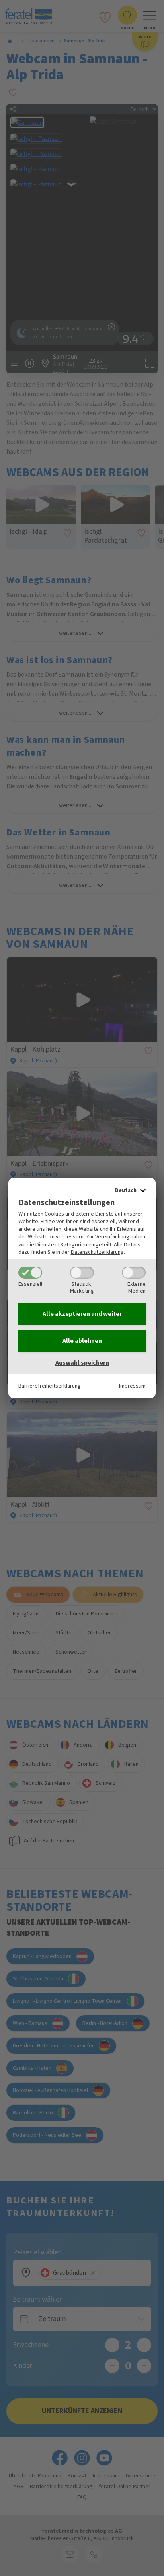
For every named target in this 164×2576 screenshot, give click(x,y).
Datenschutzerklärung (97, 1252)
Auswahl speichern (82, 1363)
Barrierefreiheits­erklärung (50, 1386)
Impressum (132, 1386)
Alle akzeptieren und (82, 1314)
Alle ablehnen (82, 1341)
